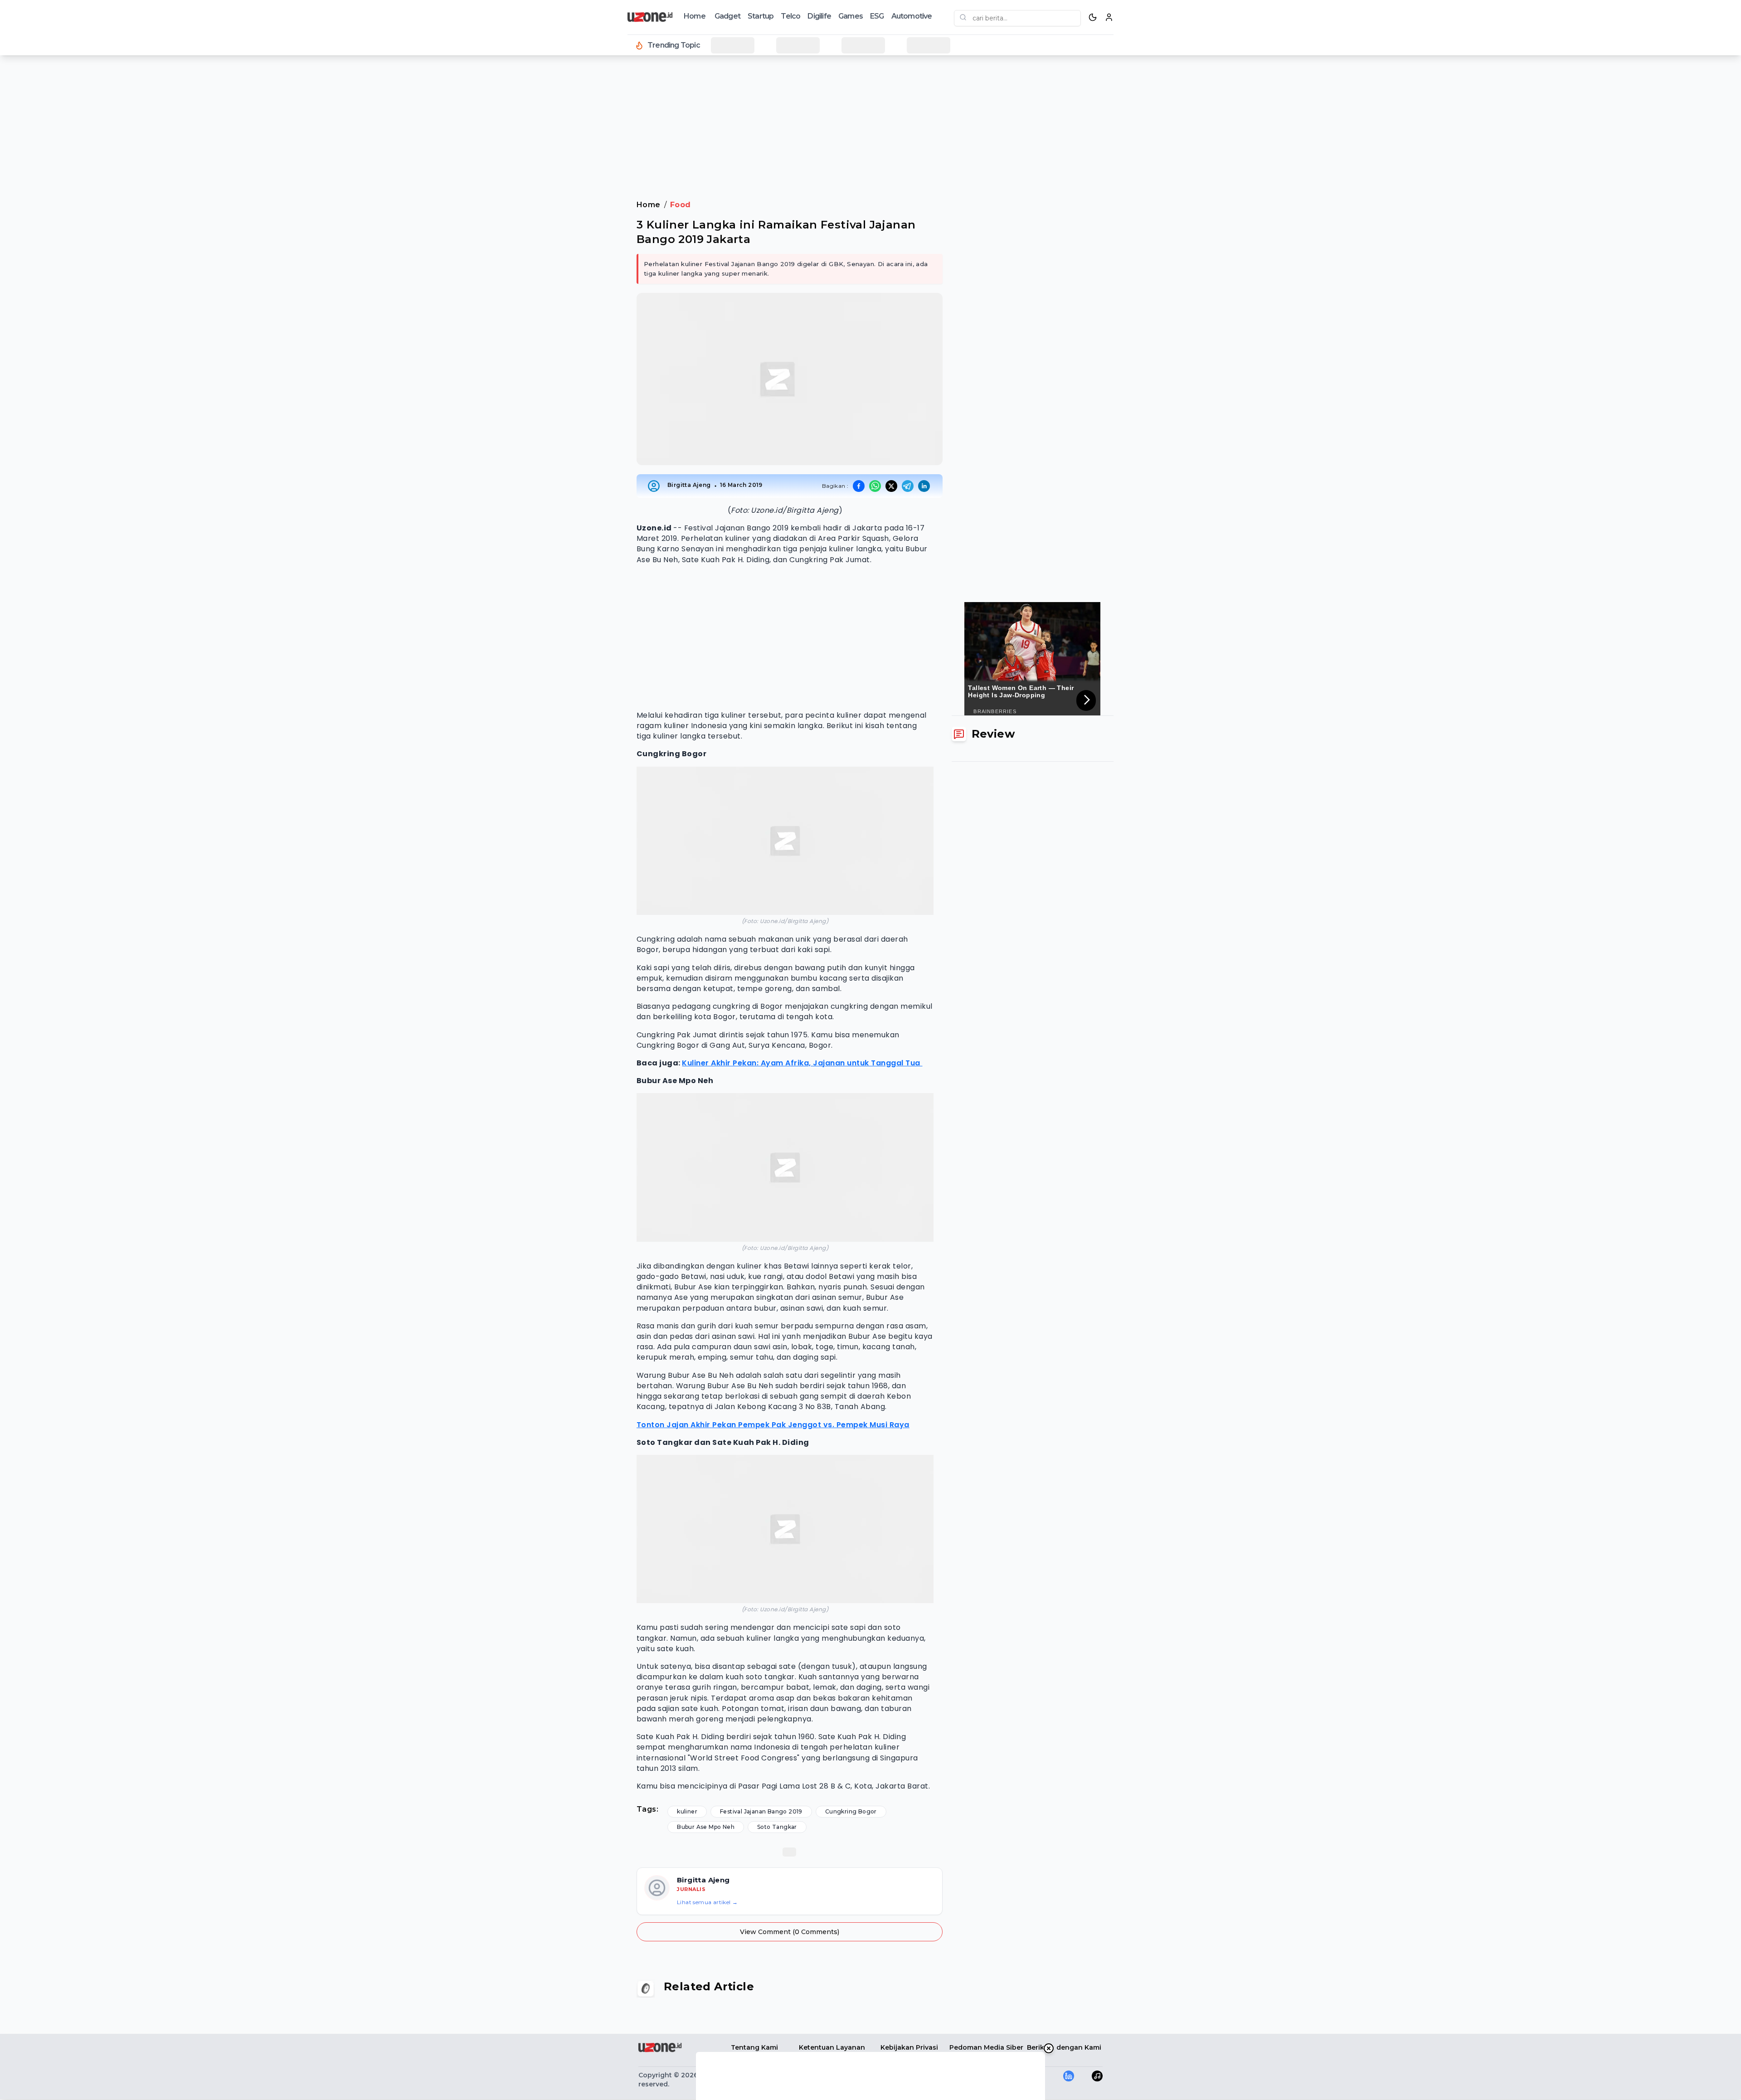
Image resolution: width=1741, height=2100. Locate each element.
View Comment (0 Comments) (790, 1932)
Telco (790, 16)
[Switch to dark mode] (1093, 17)
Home (695, 16)
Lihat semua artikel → (707, 1902)
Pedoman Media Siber (986, 2047)
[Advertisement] (44, 209)
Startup (761, 16)
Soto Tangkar (777, 1827)
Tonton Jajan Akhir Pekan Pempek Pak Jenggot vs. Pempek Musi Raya (773, 1425)
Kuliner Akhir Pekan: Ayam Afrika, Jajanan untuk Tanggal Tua (802, 1063)
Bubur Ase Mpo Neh (706, 1827)
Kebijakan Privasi (909, 2047)
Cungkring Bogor (851, 1811)
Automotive (912, 16)
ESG (877, 16)
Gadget (727, 16)
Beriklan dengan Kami (1064, 2047)
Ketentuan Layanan (832, 2047)
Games (851, 16)
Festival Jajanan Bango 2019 (761, 1811)
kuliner (687, 1811)
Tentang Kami (754, 2047)
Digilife (819, 16)
